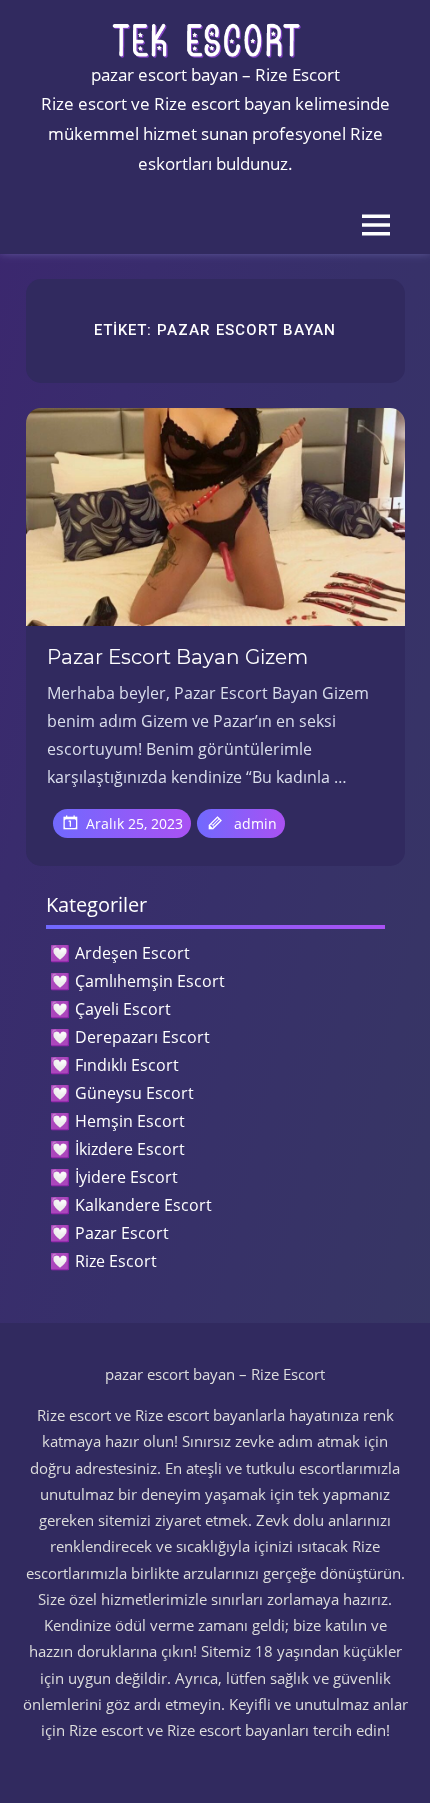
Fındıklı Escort (127, 1065)
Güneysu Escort (134, 1093)
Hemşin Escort (130, 1121)
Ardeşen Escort (132, 953)
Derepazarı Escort (142, 1037)
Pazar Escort (122, 1233)
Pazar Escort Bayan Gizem (177, 657)
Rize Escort (116, 1261)
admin (255, 823)
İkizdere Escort (130, 1149)
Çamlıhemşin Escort (150, 981)
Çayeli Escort (123, 1009)
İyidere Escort (126, 1177)
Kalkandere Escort (143, 1205)
